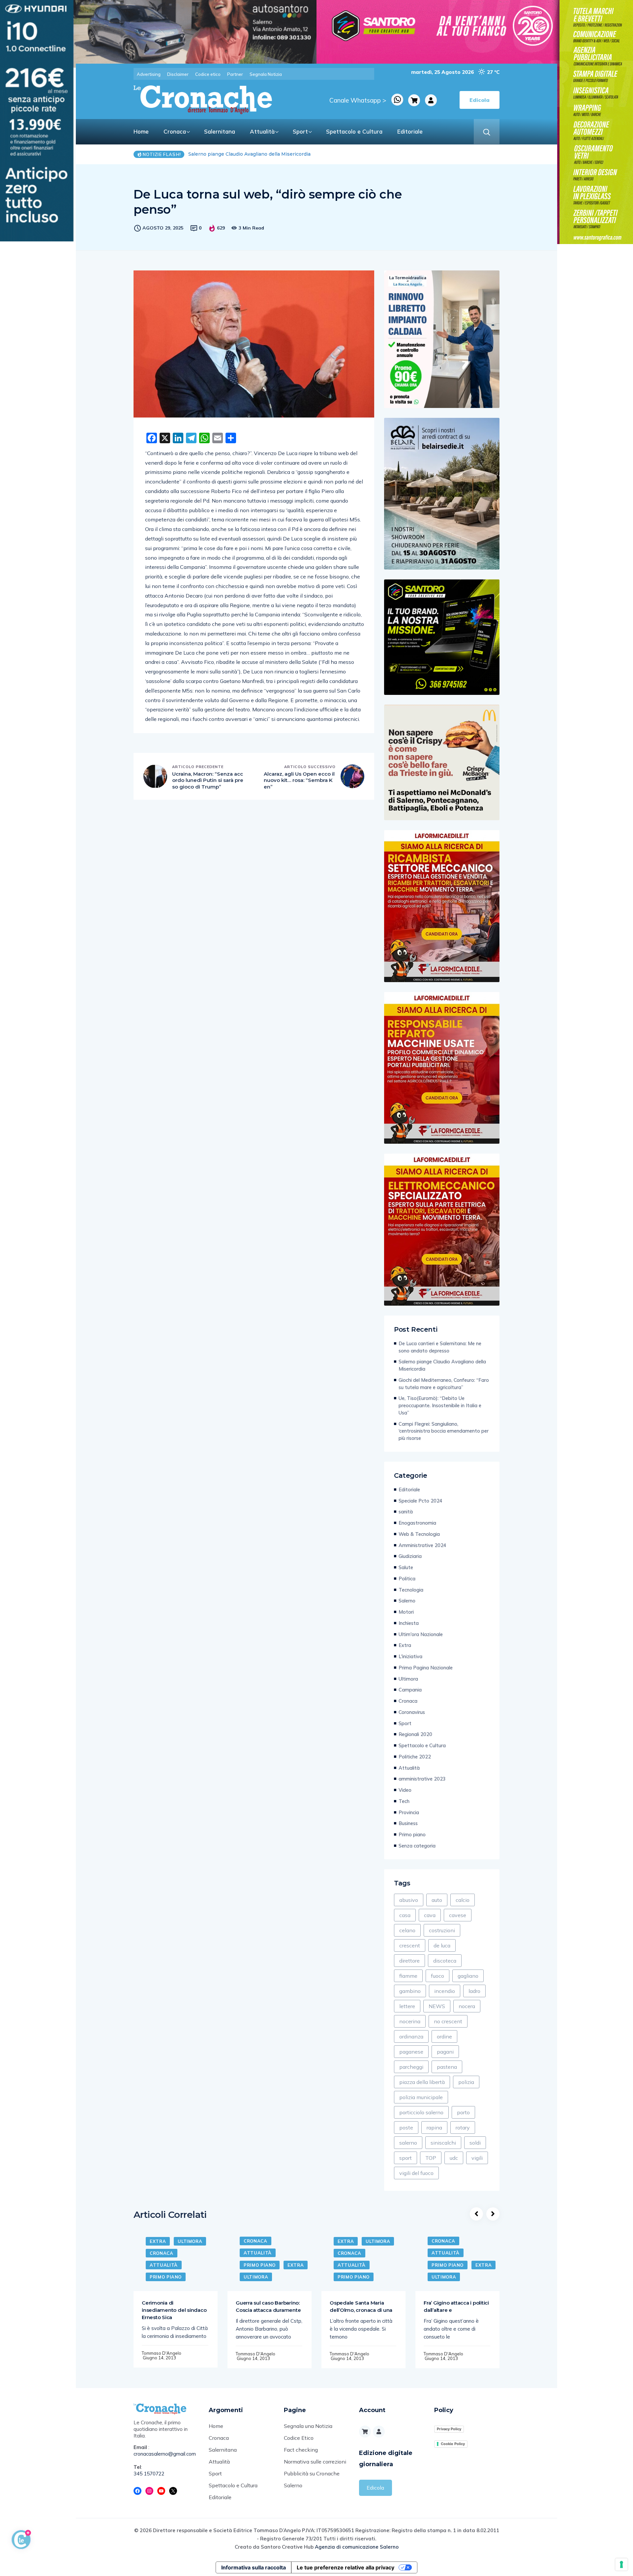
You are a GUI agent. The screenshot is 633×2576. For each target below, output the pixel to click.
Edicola (375, 2488)
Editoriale (410, 131)
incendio (445, 1991)
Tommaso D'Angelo (162, 2353)
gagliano (468, 1976)
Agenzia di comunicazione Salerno (357, 2547)
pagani (445, 2052)
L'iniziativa (410, 1656)
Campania (410, 1690)
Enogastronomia (417, 1523)
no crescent (448, 2021)
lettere (407, 2006)
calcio (463, 1900)
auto (437, 1900)
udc (454, 2158)
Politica (407, 1579)
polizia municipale (421, 2097)
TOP (431, 2158)
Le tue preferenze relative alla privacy (346, 2567)
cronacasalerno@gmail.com (165, 2454)
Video (405, 1790)
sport (406, 2158)
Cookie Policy (453, 2444)
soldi (475, 2143)
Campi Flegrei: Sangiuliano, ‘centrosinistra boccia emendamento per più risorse (444, 1431)
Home (141, 131)
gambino (410, 1991)
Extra (405, 1645)
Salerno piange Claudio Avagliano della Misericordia (442, 1365)
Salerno (407, 1601)
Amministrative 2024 (422, 1545)
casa (405, 1915)
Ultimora (408, 1679)
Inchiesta (409, 1623)
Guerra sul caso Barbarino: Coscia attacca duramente (268, 2306)
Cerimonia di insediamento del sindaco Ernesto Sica (174, 2310)
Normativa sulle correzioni (315, 2462)
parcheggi (411, 2067)
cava (430, 1915)
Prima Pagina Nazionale (426, 1668)
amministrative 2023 (422, 1779)
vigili (477, 2158)
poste (406, 2127)
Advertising (149, 74)
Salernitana (220, 131)
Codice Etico (299, 2438)
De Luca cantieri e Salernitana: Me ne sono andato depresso (440, 1347)
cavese (458, 1915)
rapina (434, 2127)
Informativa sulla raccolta (254, 2567)
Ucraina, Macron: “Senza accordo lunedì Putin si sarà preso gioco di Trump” (208, 780)
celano (407, 1930)
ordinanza (411, 2036)
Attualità (262, 131)
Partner (235, 74)
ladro (474, 1991)
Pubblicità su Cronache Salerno (312, 2479)
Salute (406, 1567)
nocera (467, 2006)
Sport (300, 131)
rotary (463, 2127)
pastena (447, 2067)
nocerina (410, 2021)
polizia (466, 2082)
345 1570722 (149, 2474)
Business (408, 1823)
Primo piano (412, 1834)
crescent (410, 1945)
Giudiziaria (410, 1556)
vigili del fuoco (416, 2173)
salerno (408, 2143)
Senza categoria (417, 1846)
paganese (411, 2052)
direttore (409, 1961)
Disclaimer (178, 74)
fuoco (437, 1976)
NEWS (437, 2006)
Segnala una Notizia (308, 2426)
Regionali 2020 (415, 1734)
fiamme (408, 1976)
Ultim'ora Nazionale (421, 1634)
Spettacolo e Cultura (354, 131)
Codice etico (208, 74)
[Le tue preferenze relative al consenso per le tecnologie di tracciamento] (621, 2564)
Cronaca (175, 131)
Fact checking (301, 2450)
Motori (406, 1612)
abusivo (409, 1900)
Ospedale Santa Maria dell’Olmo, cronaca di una (361, 2306)
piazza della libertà (422, 2082)
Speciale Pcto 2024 (421, 1501)
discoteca (445, 1961)
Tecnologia (411, 1590)
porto (463, 2112)
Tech (404, 1801)
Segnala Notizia (266, 74)
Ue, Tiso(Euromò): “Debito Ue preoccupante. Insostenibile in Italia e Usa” (440, 1405)
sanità (406, 1512)
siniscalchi (443, 2143)
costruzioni (442, 1930)
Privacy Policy (449, 2429)
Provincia (409, 1812)
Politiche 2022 (415, 1757)
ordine (444, 2036)
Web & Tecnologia (419, 1534)
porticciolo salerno (421, 2112)
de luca (442, 1945)
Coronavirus (412, 1712)
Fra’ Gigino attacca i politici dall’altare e (456, 2306)
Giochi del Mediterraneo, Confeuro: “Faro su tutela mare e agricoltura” (271, 154)
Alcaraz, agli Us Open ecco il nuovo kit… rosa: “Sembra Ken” (299, 780)
